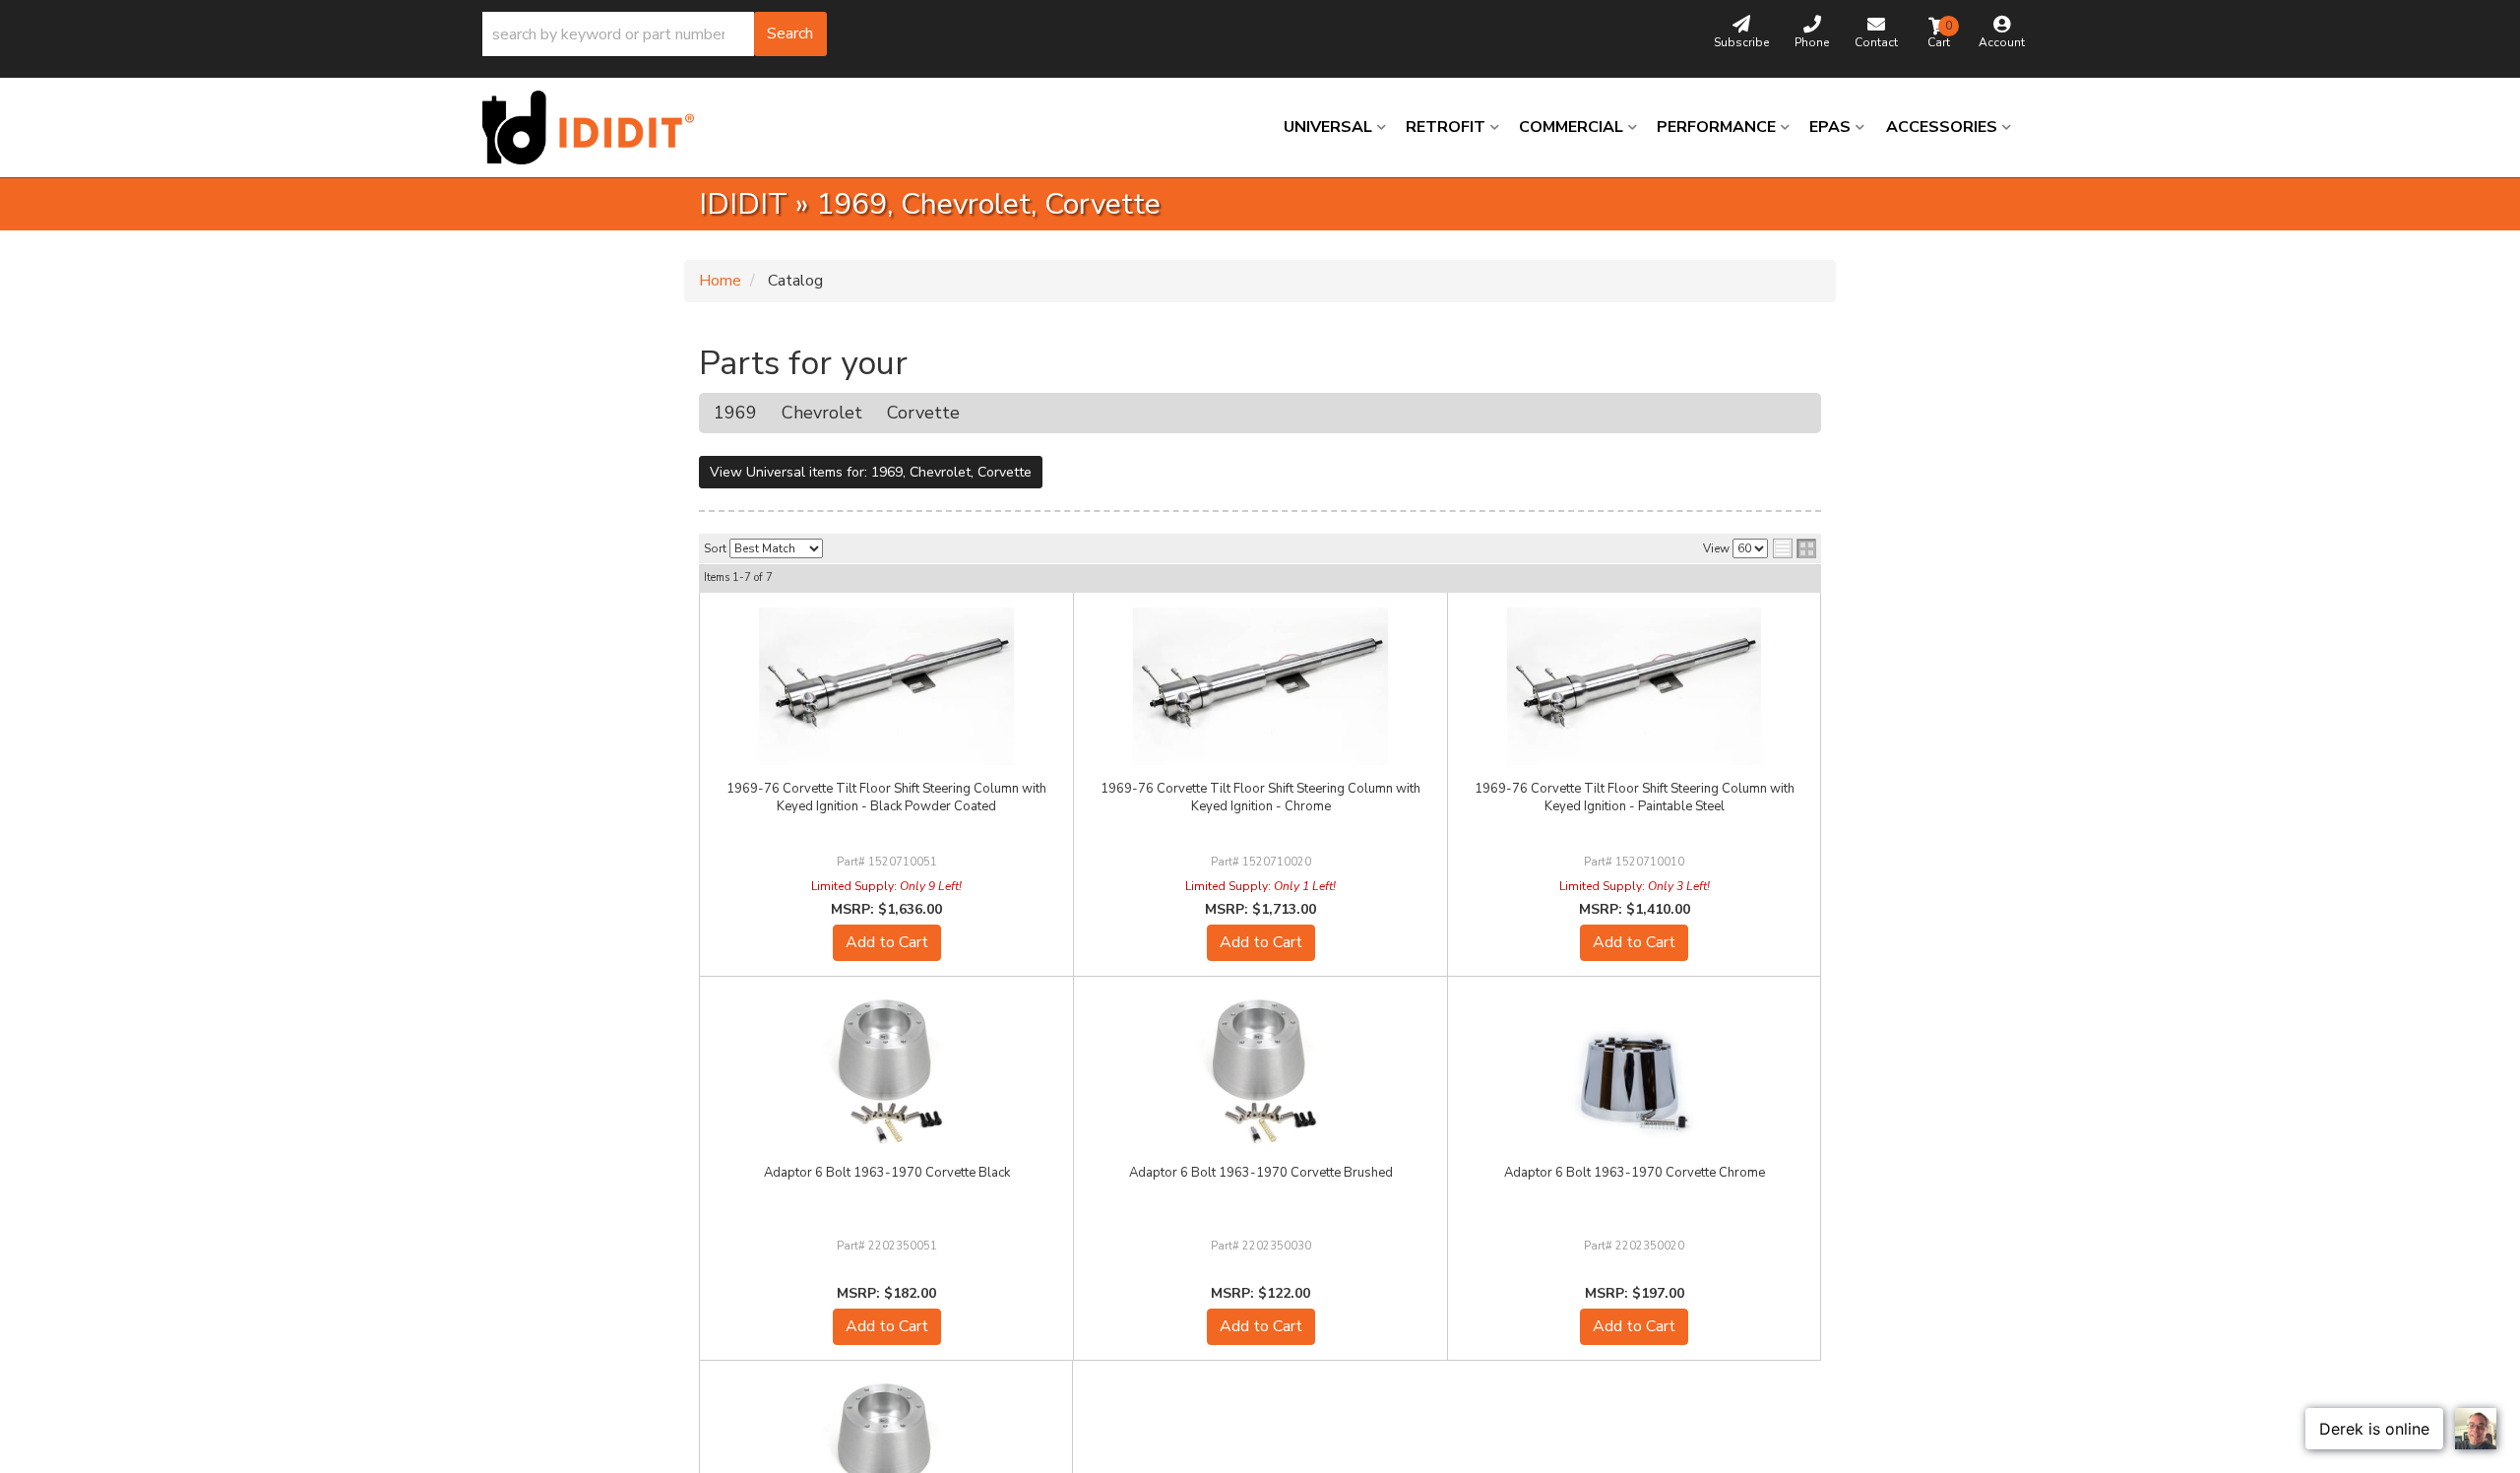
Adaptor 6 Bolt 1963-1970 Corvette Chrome (1635, 1173)
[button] (655, 34)
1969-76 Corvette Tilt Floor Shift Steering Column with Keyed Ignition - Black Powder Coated (886, 798)
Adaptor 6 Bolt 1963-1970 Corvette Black (887, 1173)
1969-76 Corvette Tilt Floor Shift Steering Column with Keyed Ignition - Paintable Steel (1635, 798)
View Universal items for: (871, 472)
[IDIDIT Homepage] (596, 128)
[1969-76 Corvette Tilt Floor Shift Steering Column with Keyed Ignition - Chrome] (1260, 686)
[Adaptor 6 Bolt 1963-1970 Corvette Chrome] (1634, 1070)
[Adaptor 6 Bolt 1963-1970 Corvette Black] (886, 1070)
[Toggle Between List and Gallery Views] (1795, 548)
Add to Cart (887, 942)
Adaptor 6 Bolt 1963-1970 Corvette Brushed (1261, 1173)
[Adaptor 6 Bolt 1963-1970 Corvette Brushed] (1260, 1070)
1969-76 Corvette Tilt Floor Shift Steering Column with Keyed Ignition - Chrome (1260, 798)
